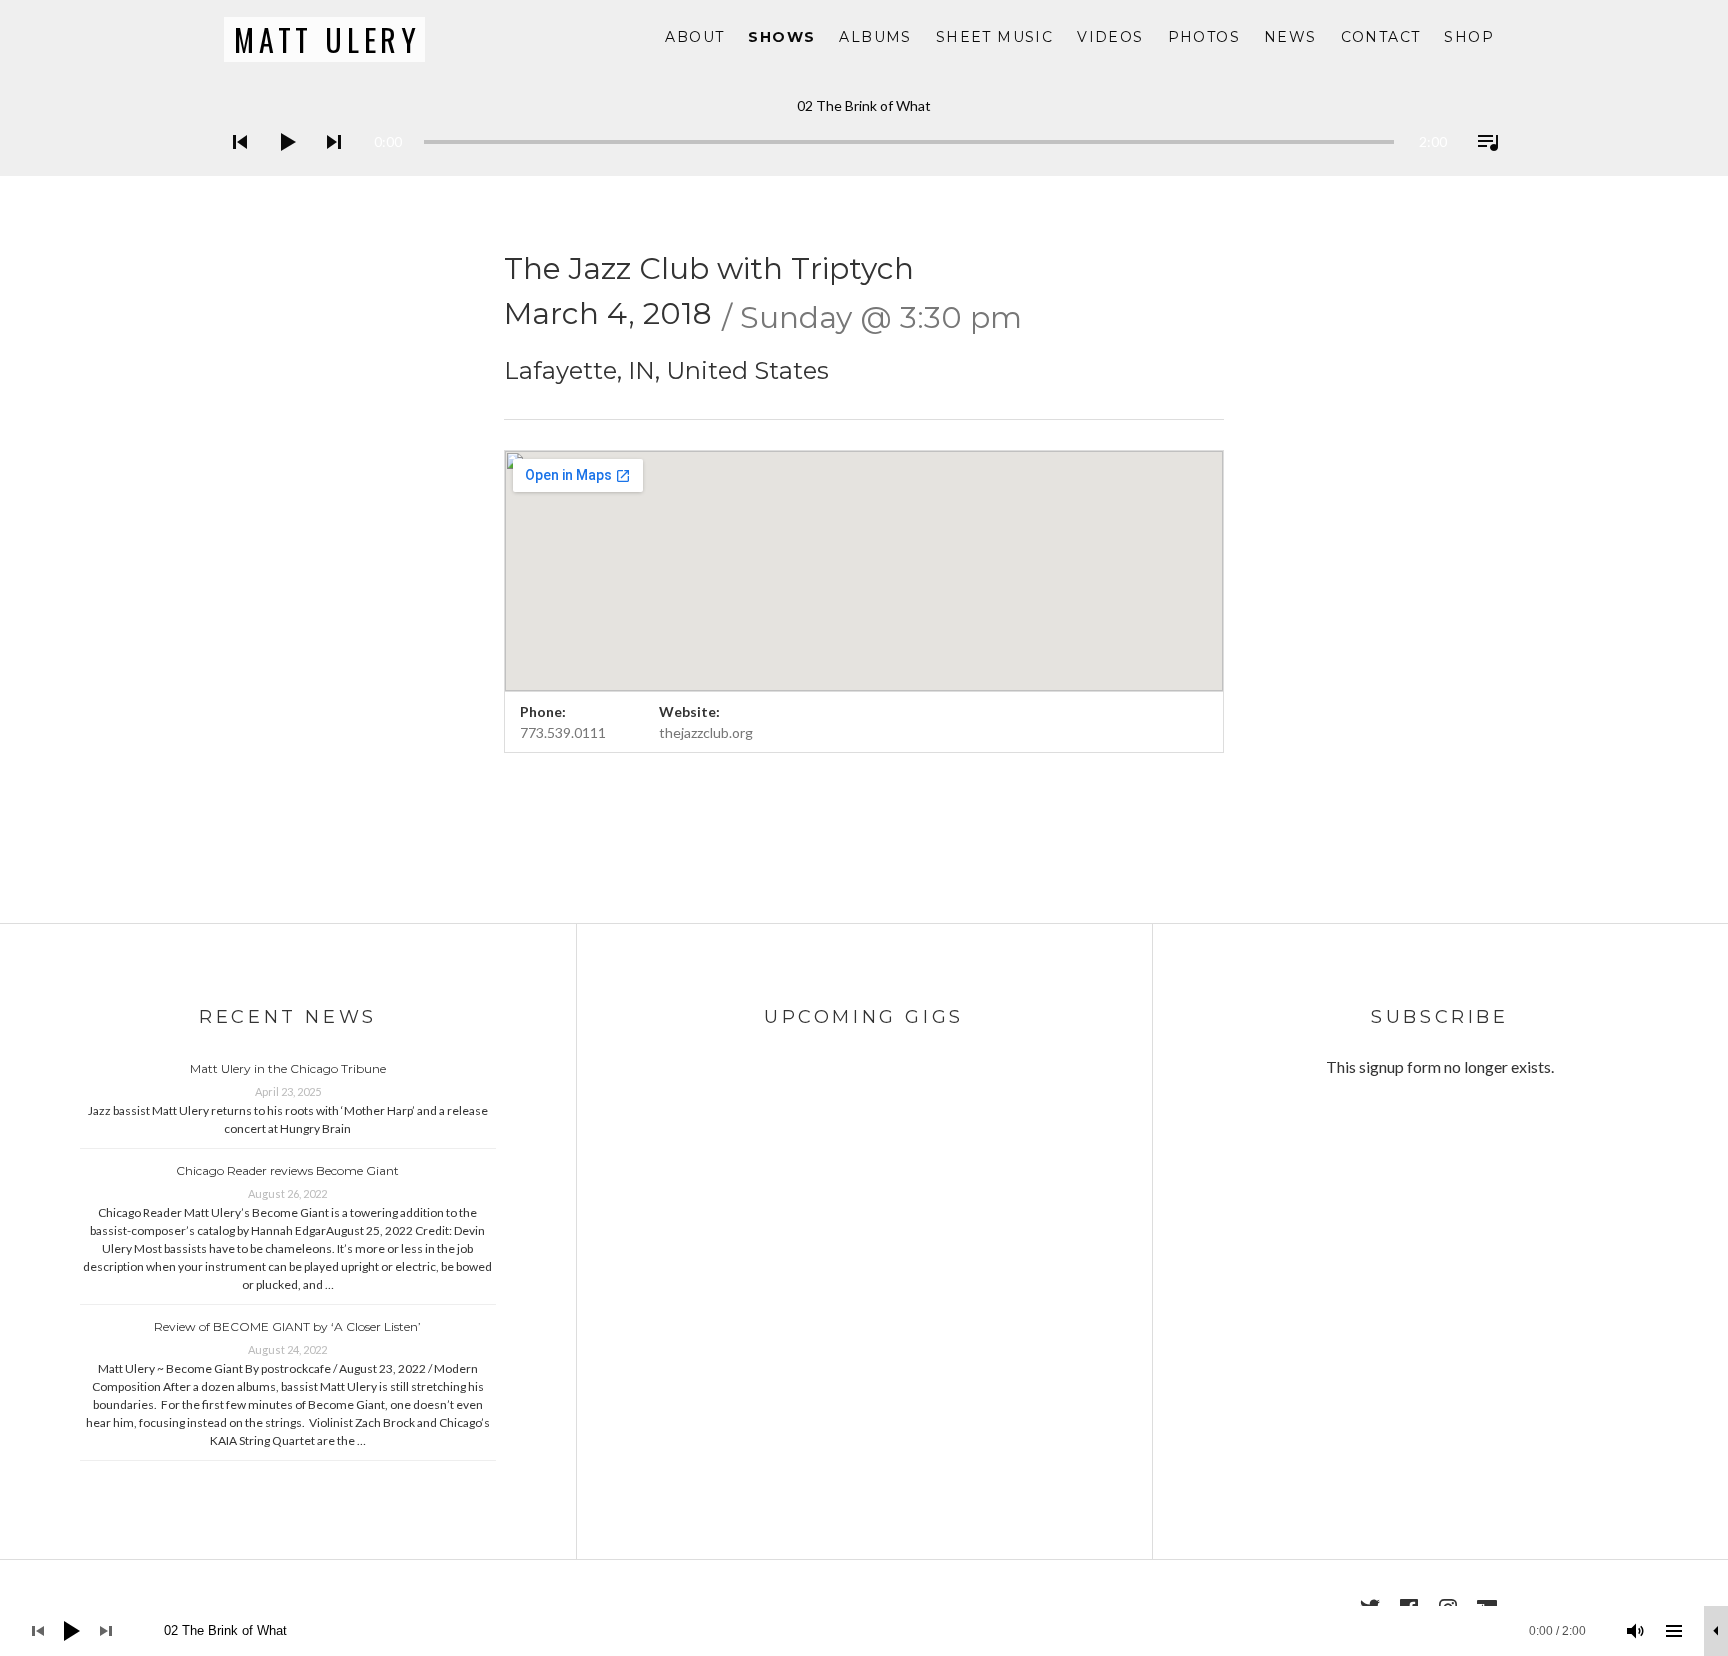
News (1290, 37)
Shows (781, 37)
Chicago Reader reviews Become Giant (287, 1170)
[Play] (281, 168)
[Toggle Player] (1716, 1631)
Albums (875, 37)
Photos (1204, 37)
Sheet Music (994, 37)
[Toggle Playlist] (1482, 168)
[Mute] (1636, 1631)
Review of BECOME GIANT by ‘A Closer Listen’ (287, 1326)
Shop (1469, 37)
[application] (864, 126)
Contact (1381, 37)
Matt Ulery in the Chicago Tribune (288, 1068)
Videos (1110, 37)
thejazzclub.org (706, 732)
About (694, 37)
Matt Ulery (327, 39)
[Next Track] (328, 168)
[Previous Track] (234, 168)
